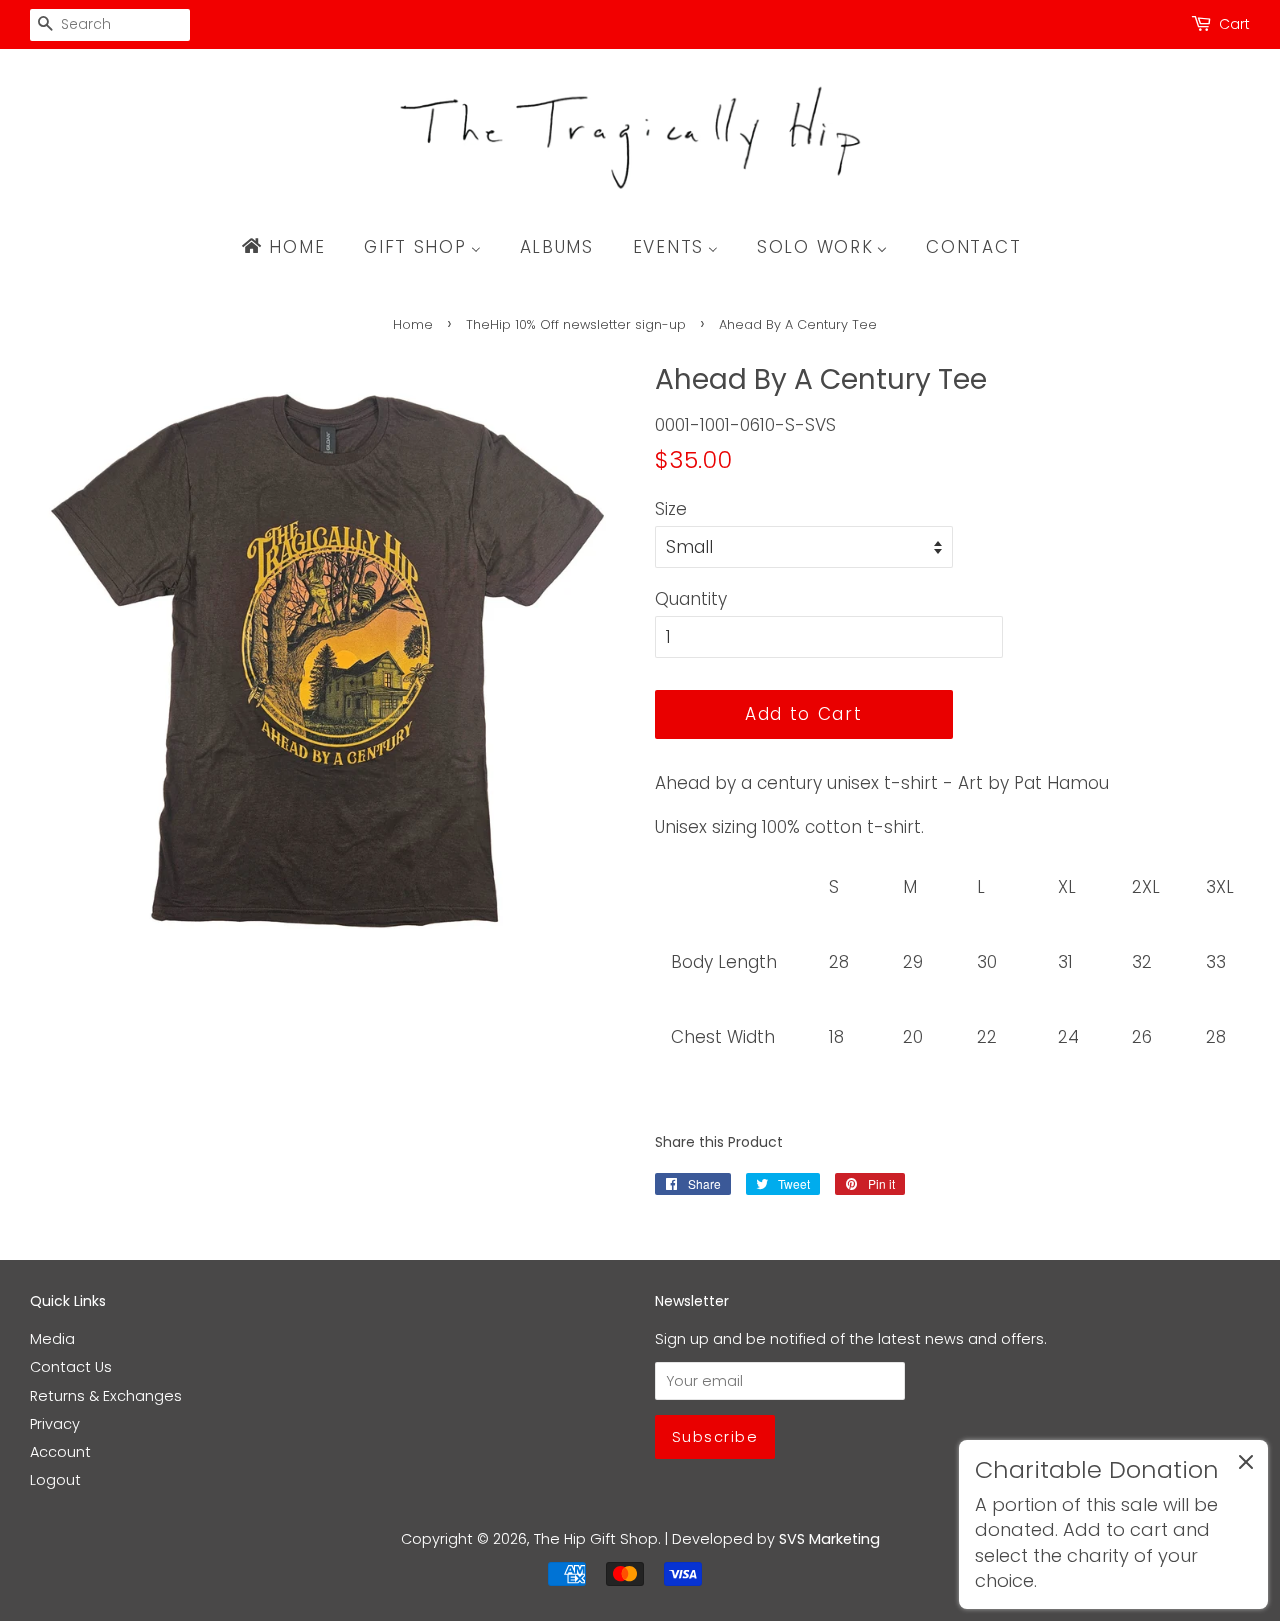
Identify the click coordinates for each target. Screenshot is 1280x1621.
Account (60, 1452)
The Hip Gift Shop (596, 1539)
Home (413, 324)
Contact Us (71, 1367)
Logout (55, 1480)
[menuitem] (292, 247)
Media (52, 1339)
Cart (1234, 24)
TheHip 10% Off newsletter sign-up (576, 324)
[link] (1113, 1524)
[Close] (1246, 1466)
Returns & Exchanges (106, 1396)
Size (671, 509)
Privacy (55, 1424)
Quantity (691, 599)
